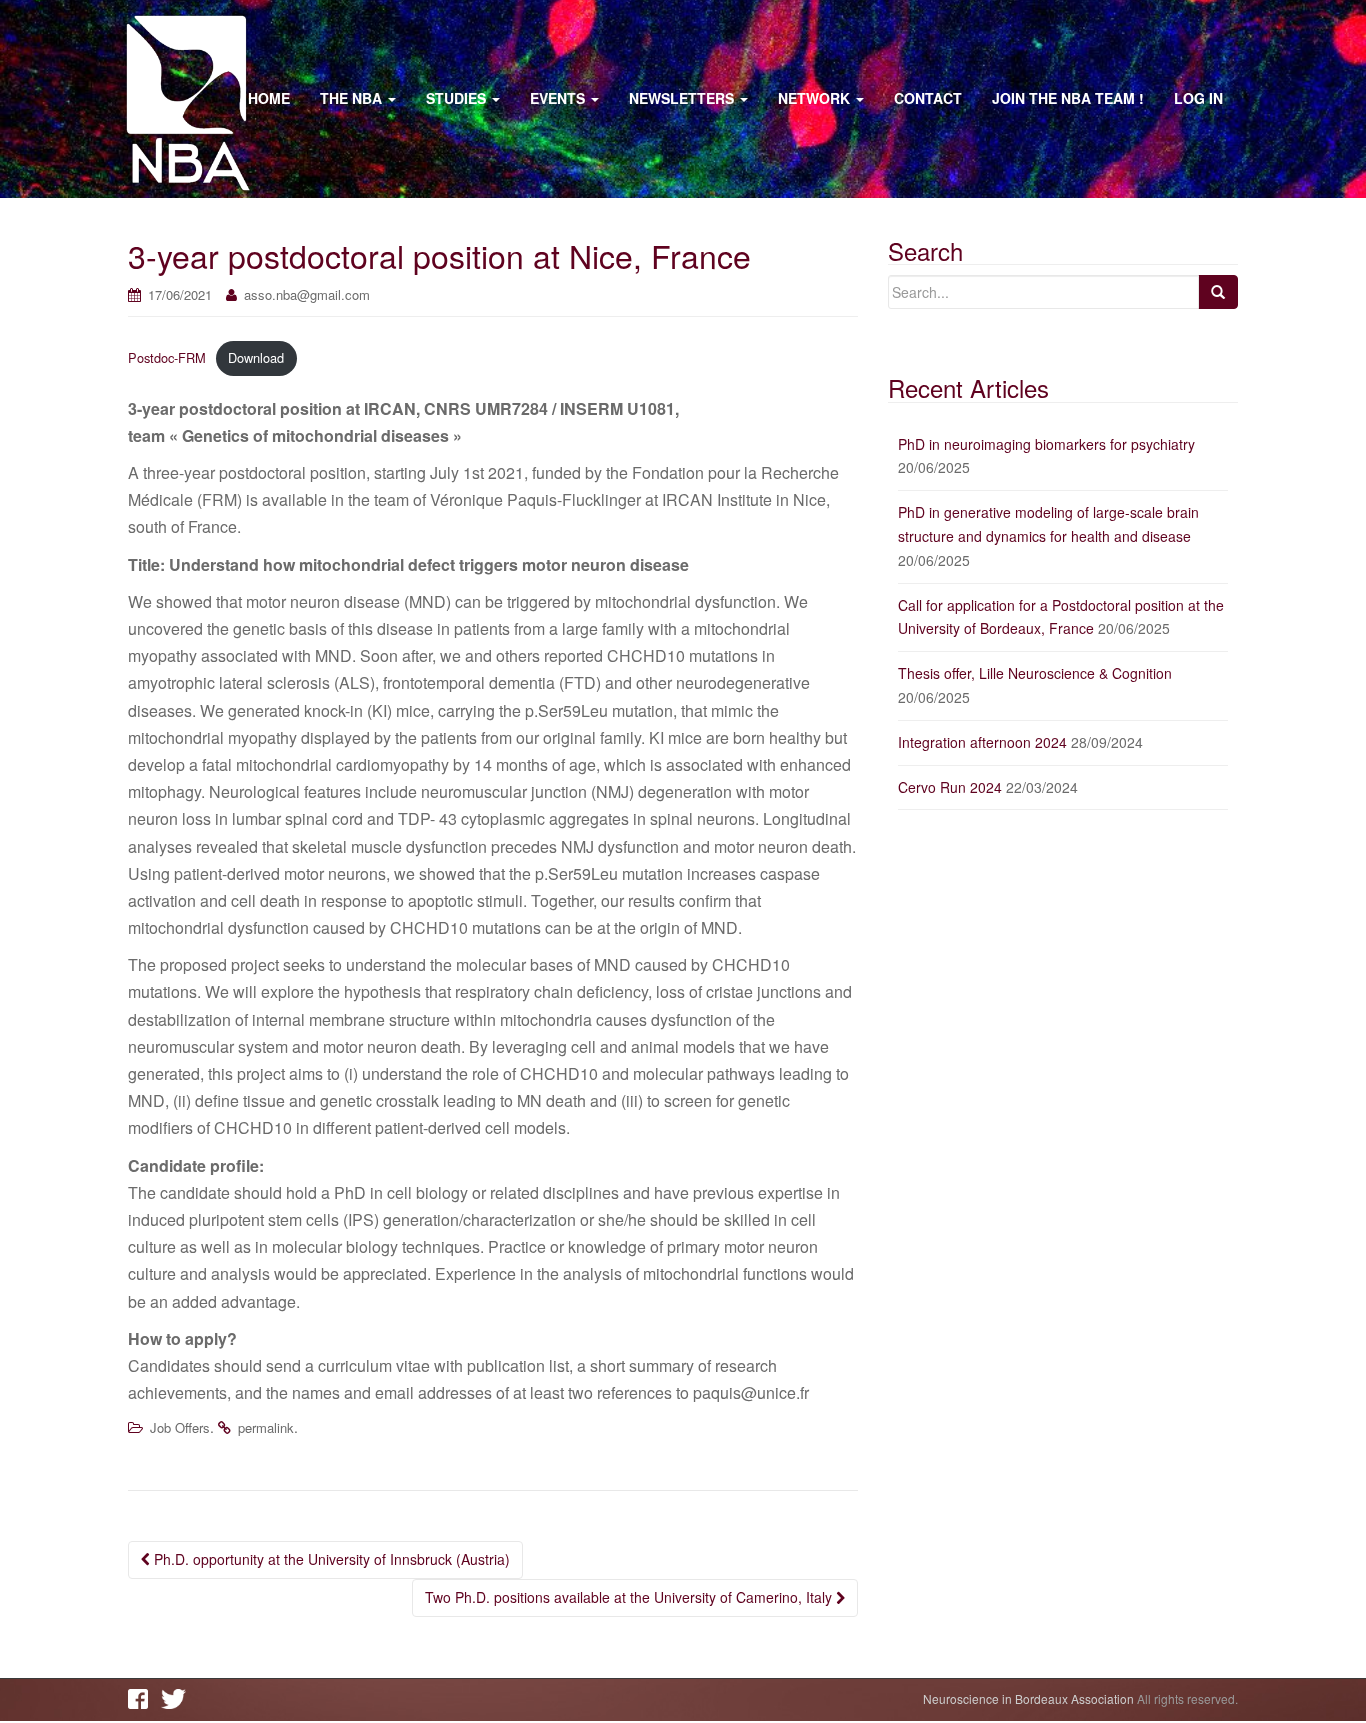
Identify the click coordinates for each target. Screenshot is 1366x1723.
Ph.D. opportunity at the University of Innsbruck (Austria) (330, 1559)
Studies (458, 98)
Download (256, 357)
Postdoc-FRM (167, 357)
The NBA (353, 98)
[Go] (1218, 292)
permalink (266, 1427)
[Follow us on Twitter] (176, 1699)
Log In (1198, 98)
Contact (928, 98)
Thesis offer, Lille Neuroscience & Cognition (1035, 673)
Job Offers (180, 1427)
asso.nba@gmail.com (307, 294)
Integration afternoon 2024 (982, 742)
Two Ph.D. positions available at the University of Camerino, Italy (630, 1597)
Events (559, 98)
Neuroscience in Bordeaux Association (1028, 1698)
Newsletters (683, 98)
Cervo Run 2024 (950, 787)
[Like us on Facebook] (143, 1699)
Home (269, 98)
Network (816, 98)
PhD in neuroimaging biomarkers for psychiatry (1046, 444)
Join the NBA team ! (1068, 98)
